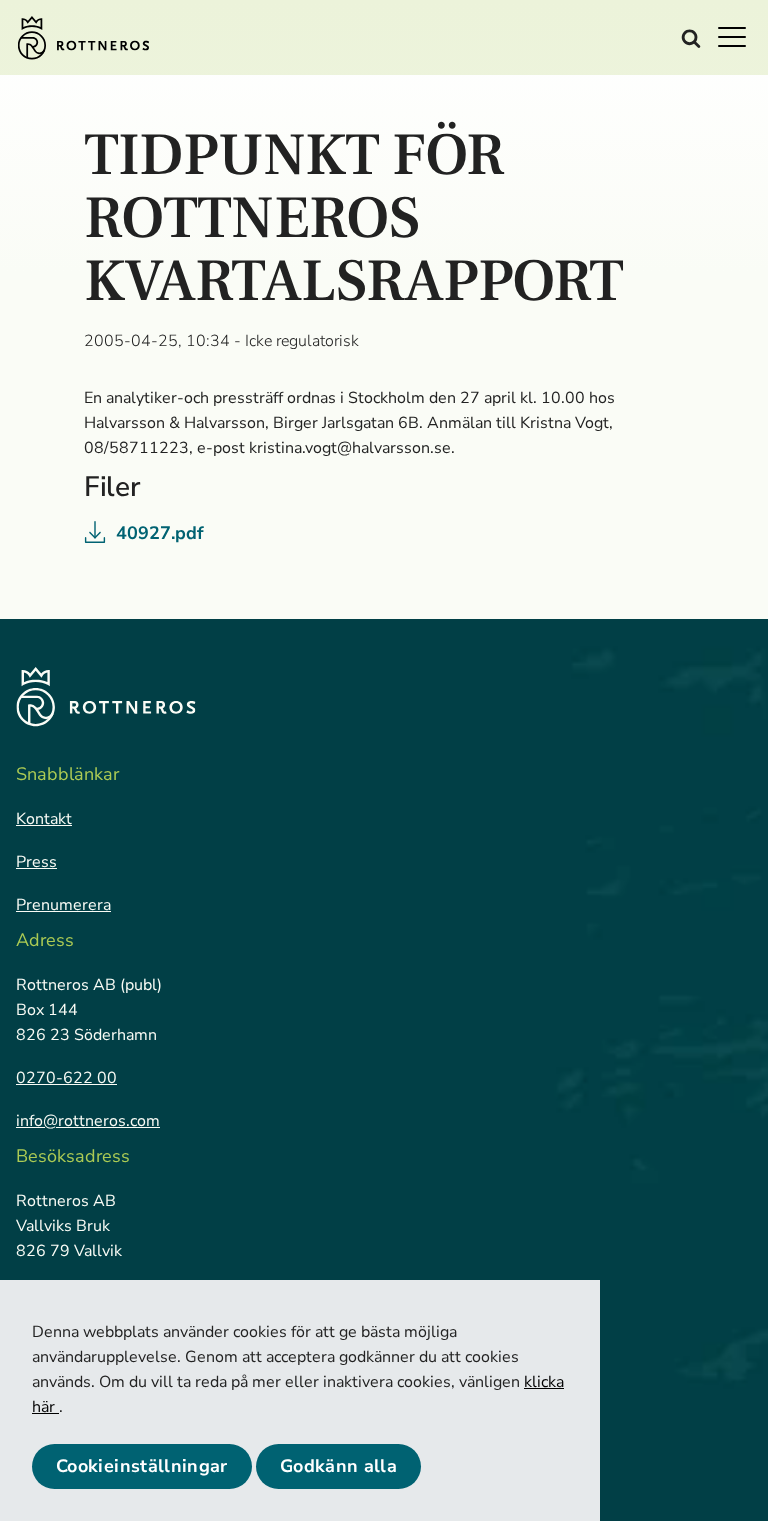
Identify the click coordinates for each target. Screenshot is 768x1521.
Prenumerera (63, 905)
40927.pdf (160, 533)
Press (36, 862)
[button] (738, 36)
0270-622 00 (66, 1078)
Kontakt (44, 819)
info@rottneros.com (88, 1121)
